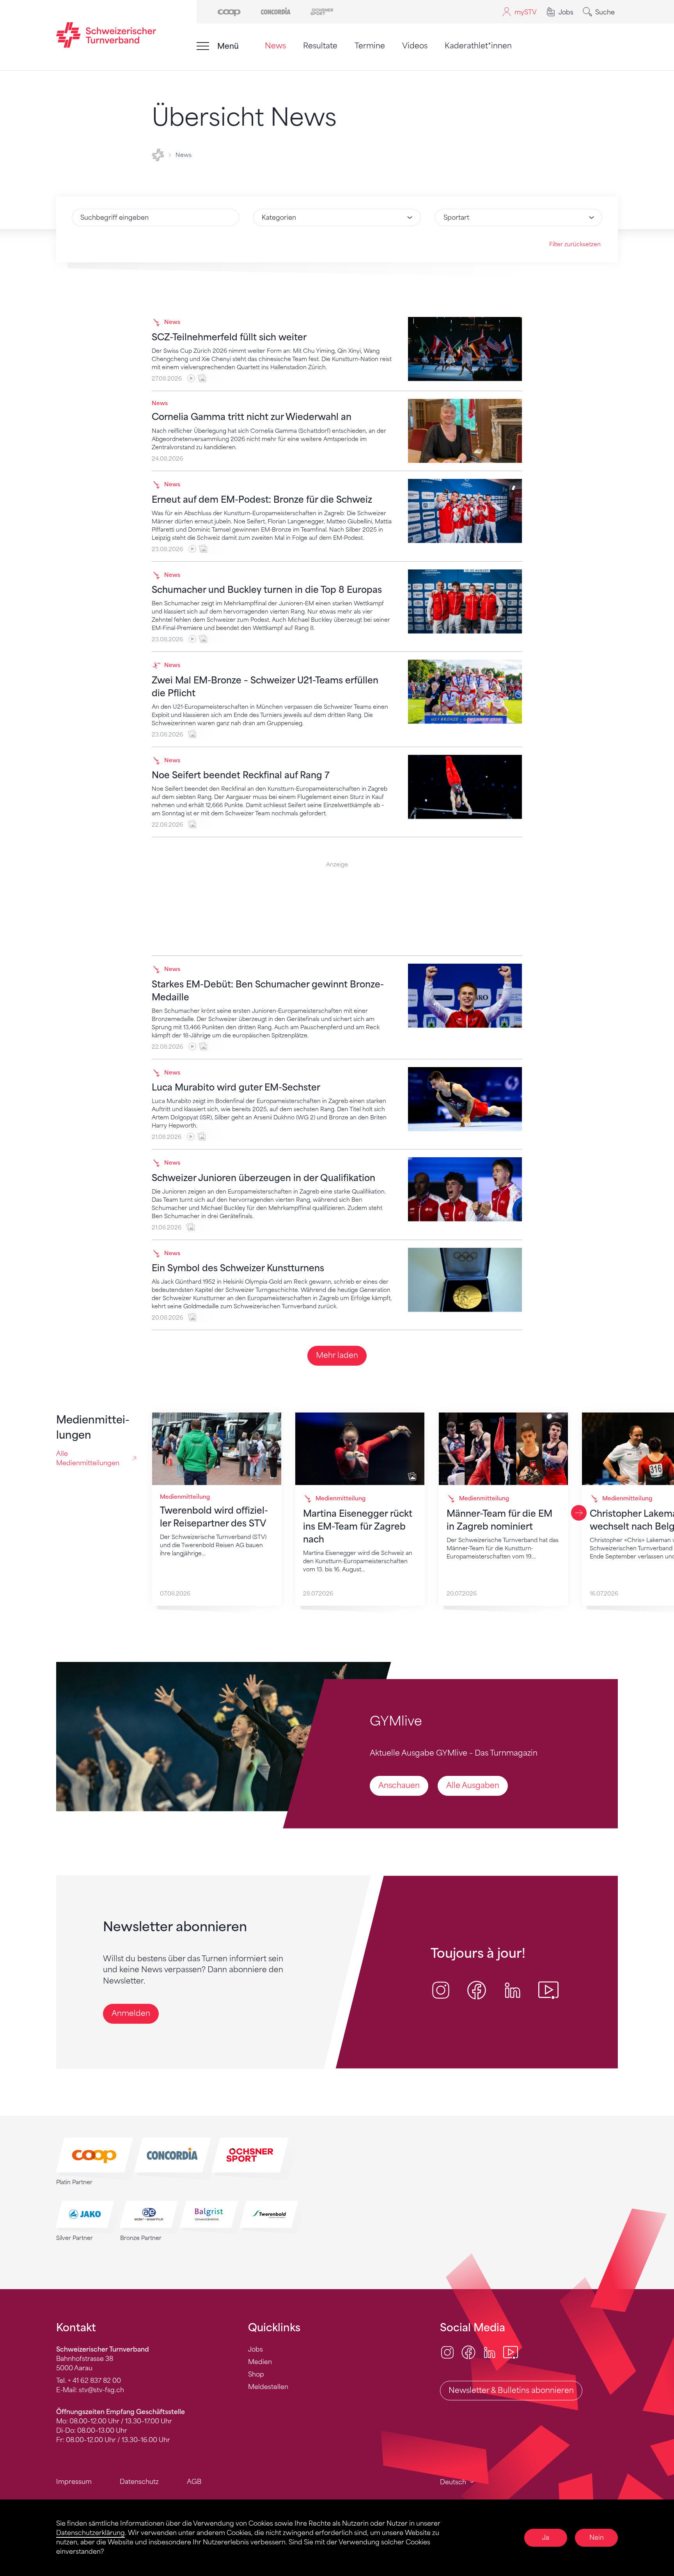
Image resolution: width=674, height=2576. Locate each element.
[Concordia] (276, 11)
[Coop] (229, 11)
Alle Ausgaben (473, 1785)
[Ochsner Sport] (322, 11)
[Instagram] (447, 2352)
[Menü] (203, 46)
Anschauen (399, 1785)
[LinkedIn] (490, 2352)
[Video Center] (511, 2352)
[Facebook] (468, 2352)
